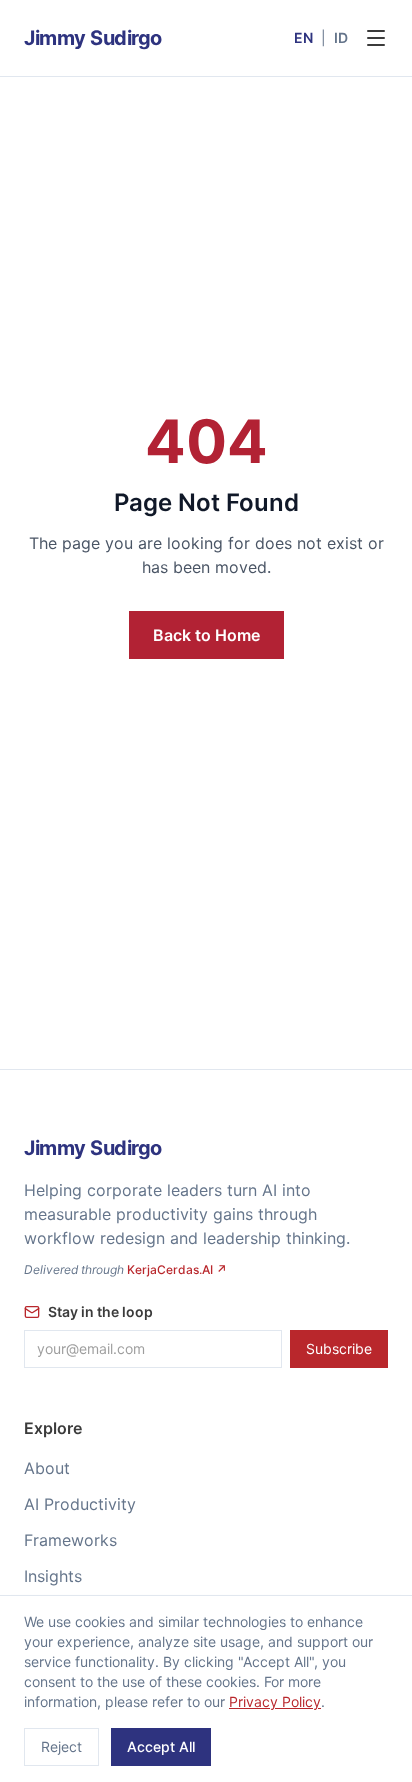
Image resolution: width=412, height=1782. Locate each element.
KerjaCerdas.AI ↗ (177, 1269)
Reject (61, 1746)
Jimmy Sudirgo (93, 38)
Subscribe (339, 1348)
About (47, 1468)
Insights (53, 1576)
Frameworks (70, 1540)
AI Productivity (80, 1504)
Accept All (161, 1746)
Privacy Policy (275, 1701)
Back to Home (206, 635)
